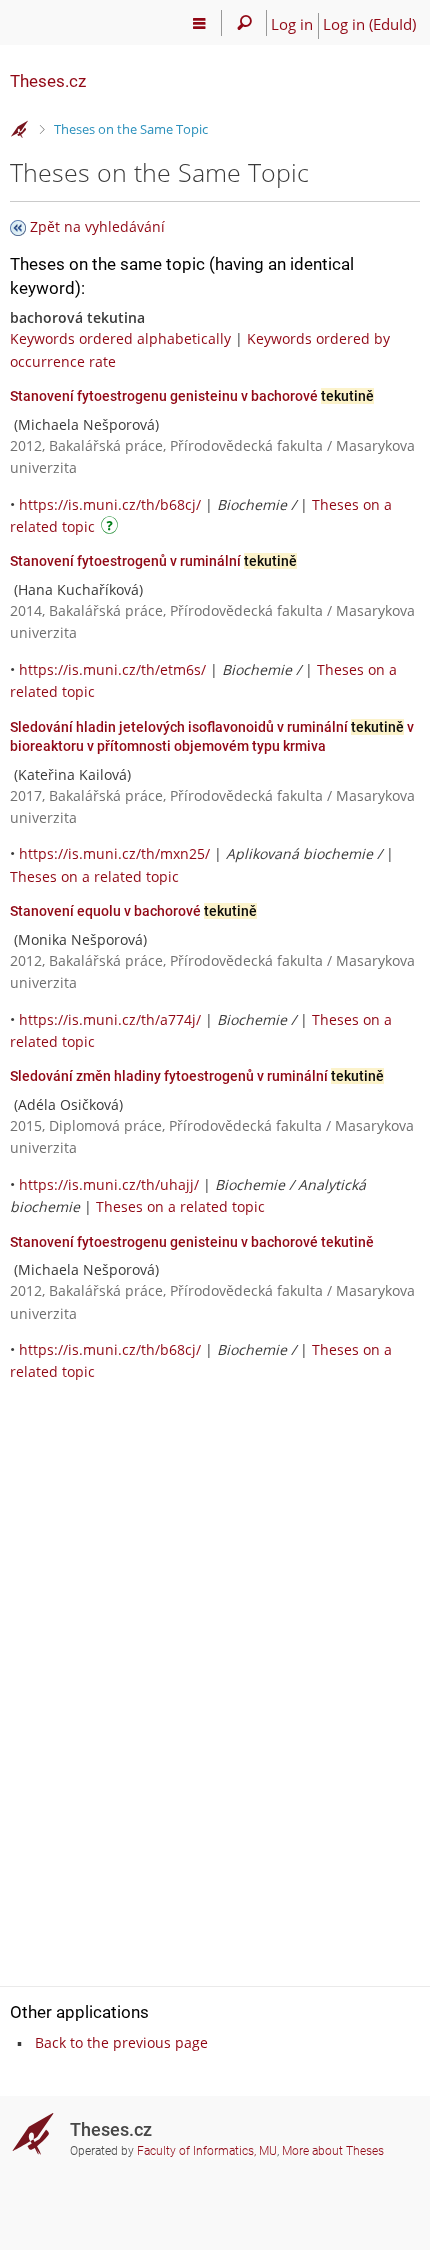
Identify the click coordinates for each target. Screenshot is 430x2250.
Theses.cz (48, 81)
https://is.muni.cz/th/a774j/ (110, 1019)
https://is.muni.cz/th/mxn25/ (114, 853)
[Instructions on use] (112, 528)
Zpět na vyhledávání (97, 226)
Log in (292, 24)
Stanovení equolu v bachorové (133, 911)
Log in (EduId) (369, 24)
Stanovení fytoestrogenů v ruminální (153, 561)
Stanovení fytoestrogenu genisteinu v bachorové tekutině (192, 1242)
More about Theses (333, 2151)
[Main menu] (199, 23)
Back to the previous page (121, 2042)
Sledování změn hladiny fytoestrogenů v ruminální (197, 1076)
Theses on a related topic (94, 876)
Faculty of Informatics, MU (207, 2151)
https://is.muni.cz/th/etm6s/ (112, 669)
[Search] (244, 23)
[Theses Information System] (20, 130)
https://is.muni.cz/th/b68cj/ (110, 504)
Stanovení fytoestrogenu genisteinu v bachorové (192, 396)
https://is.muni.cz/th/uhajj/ (109, 1184)
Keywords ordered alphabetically (120, 338)
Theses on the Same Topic (131, 129)
